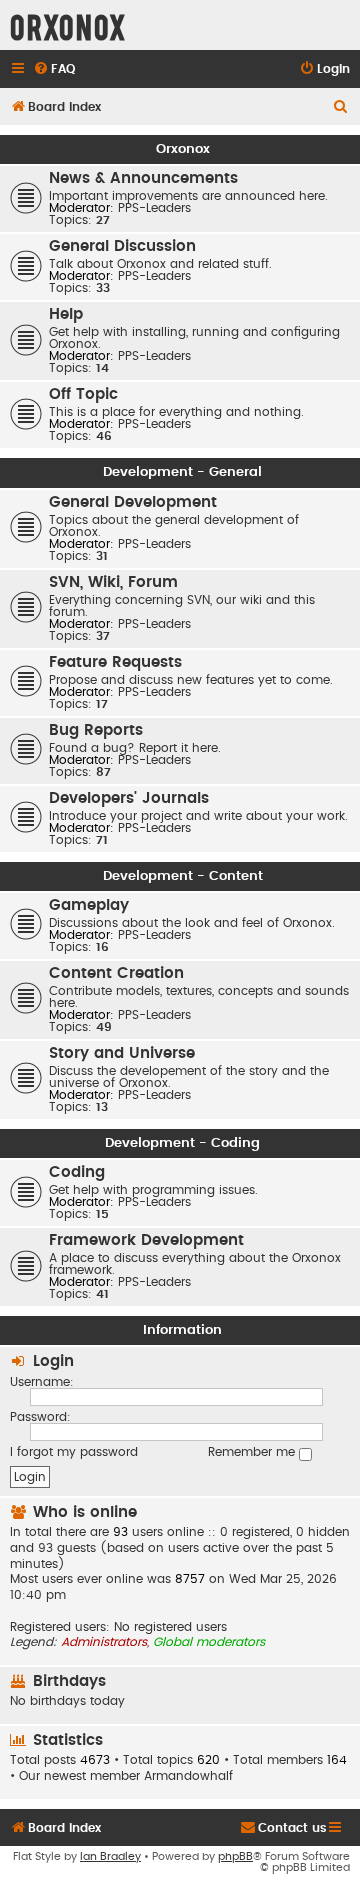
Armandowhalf (188, 1776)
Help (66, 314)
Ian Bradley (110, 1856)
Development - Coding (182, 1143)
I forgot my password (74, 1452)
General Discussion (122, 246)
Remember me (253, 1452)
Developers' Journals (129, 798)
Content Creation (116, 973)
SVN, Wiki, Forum (113, 582)
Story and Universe (122, 1053)
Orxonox (183, 149)
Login (53, 1361)
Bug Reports (96, 730)
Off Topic (83, 394)
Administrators (104, 1642)
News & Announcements (143, 178)
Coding (77, 1172)
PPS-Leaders (154, 208)
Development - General (182, 472)
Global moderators (209, 1642)
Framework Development (146, 1240)
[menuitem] (54, 69)
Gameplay (89, 905)
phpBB (235, 1856)
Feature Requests (115, 662)
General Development (133, 502)
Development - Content (183, 876)
